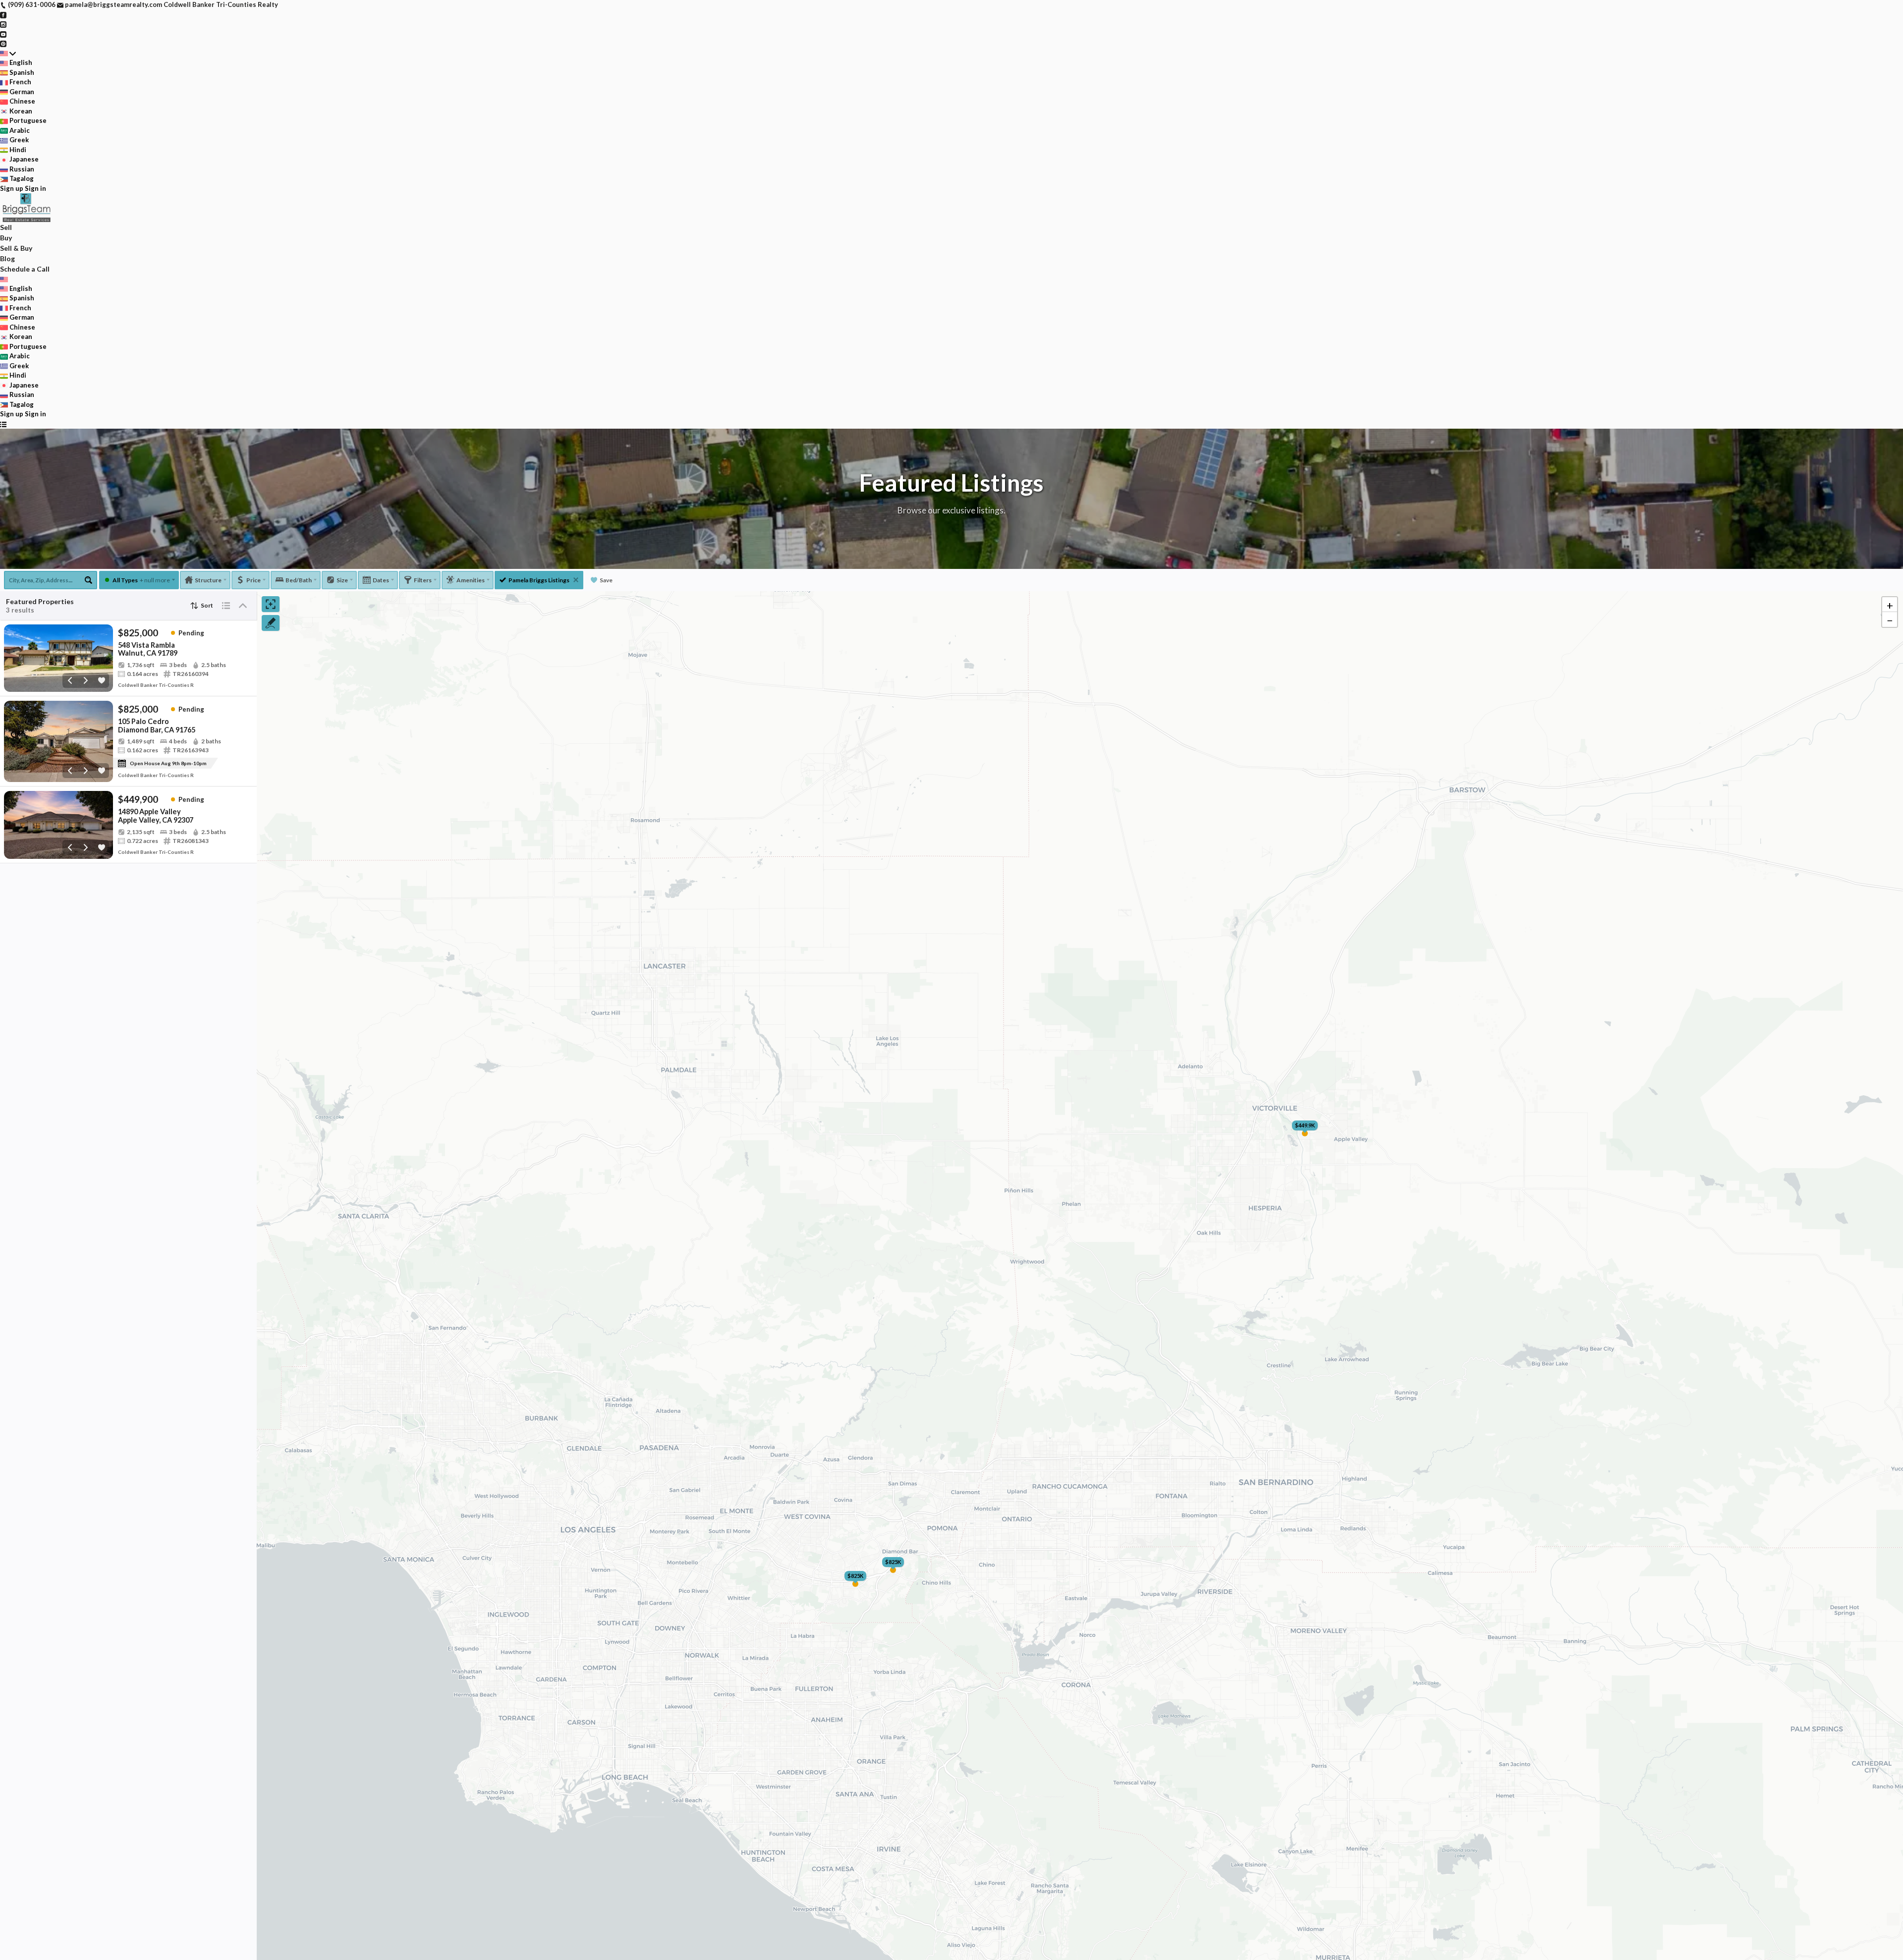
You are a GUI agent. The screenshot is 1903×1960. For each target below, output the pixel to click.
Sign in (35, 188)
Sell (6, 227)
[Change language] (8, 54)
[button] (1890, 605)
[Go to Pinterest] (3, 43)
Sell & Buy (16, 248)
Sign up (12, 188)
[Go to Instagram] (3, 24)
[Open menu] (3, 424)
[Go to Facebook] (3, 14)
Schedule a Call (25, 269)
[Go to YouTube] (3, 34)
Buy (6, 238)
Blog (7, 258)
